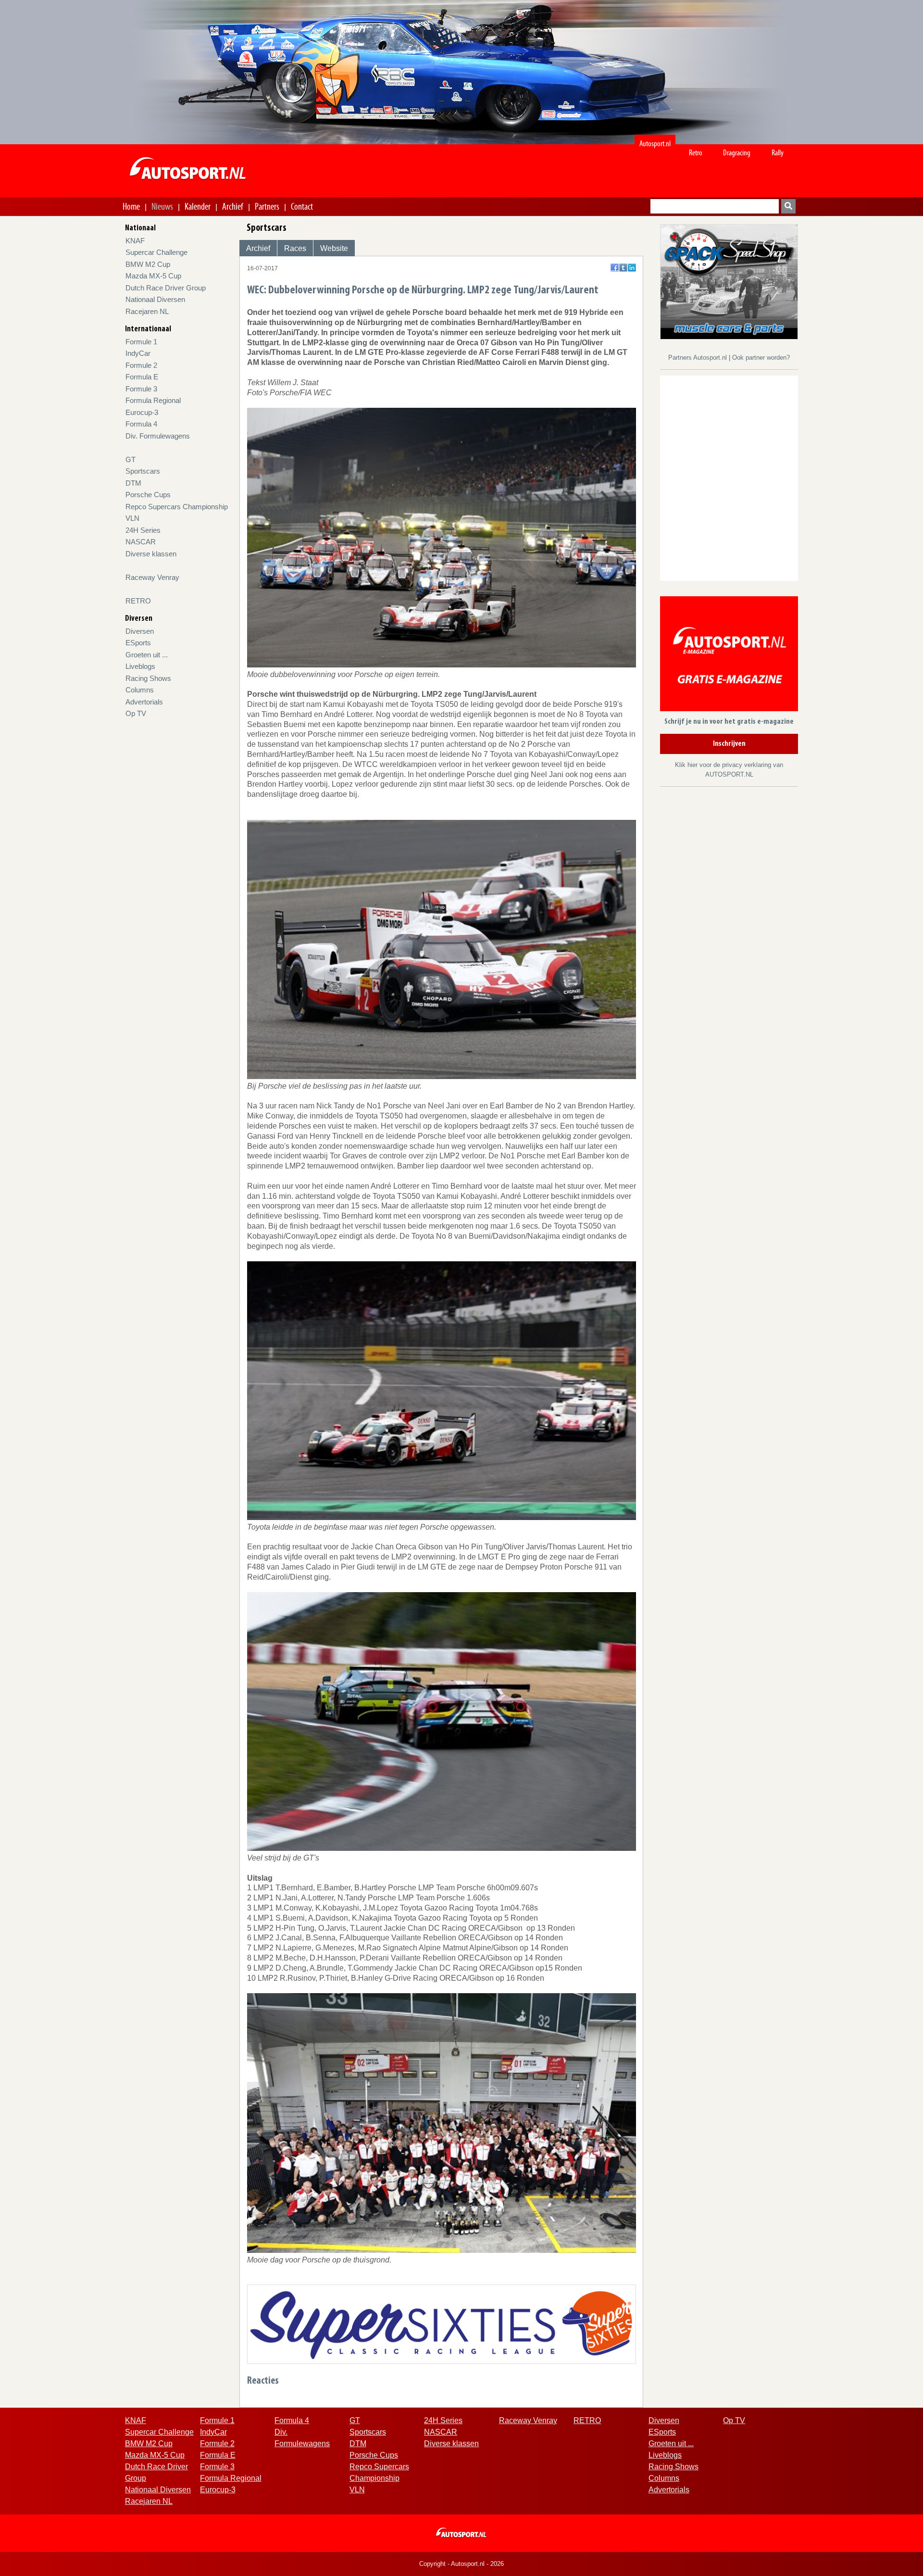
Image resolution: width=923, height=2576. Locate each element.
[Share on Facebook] (615, 268)
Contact (302, 206)
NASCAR (141, 542)
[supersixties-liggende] (442, 2324)
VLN (132, 518)
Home (131, 206)
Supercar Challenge (156, 252)
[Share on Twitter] (623, 268)
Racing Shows (148, 678)
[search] (788, 206)
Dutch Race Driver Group (166, 288)
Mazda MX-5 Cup (153, 276)
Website (334, 248)
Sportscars (143, 471)
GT (131, 459)
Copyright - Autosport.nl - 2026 (461, 2564)
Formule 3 (141, 389)
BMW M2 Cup (148, 264)
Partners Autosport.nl (698, 358)
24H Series (143, 530)
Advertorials (144, 702)
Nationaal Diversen (155, 299)
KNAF (135, 241)
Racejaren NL (147, 311)
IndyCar (138, 353)
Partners (267, 206)
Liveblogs (140, 666)
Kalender (198, 206)
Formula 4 (141, 424)
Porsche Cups (148, 495)
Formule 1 (141, 342)
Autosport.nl (655, 144)
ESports (138, 643)
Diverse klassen (151, 554)
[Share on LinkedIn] (632, 268)
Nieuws (162, 206)
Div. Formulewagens (158, 436)
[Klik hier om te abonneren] (729, 656)
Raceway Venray (152, 577)
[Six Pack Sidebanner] (729, 281)
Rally (778, 153)
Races (295, 248)
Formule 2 (141, 365)
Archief (233, 206)
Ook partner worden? (761, 358)
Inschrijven (729, 744)
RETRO (138, 601)
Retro (696, 153)
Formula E (142, 377)
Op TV (136, 713)
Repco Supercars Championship (177, 507)
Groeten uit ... (147, 655)
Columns (140, 690)
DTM (133, 483)
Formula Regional (153, 400)
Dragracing (737, 153)
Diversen (140, 631)
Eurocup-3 (142, 412)
